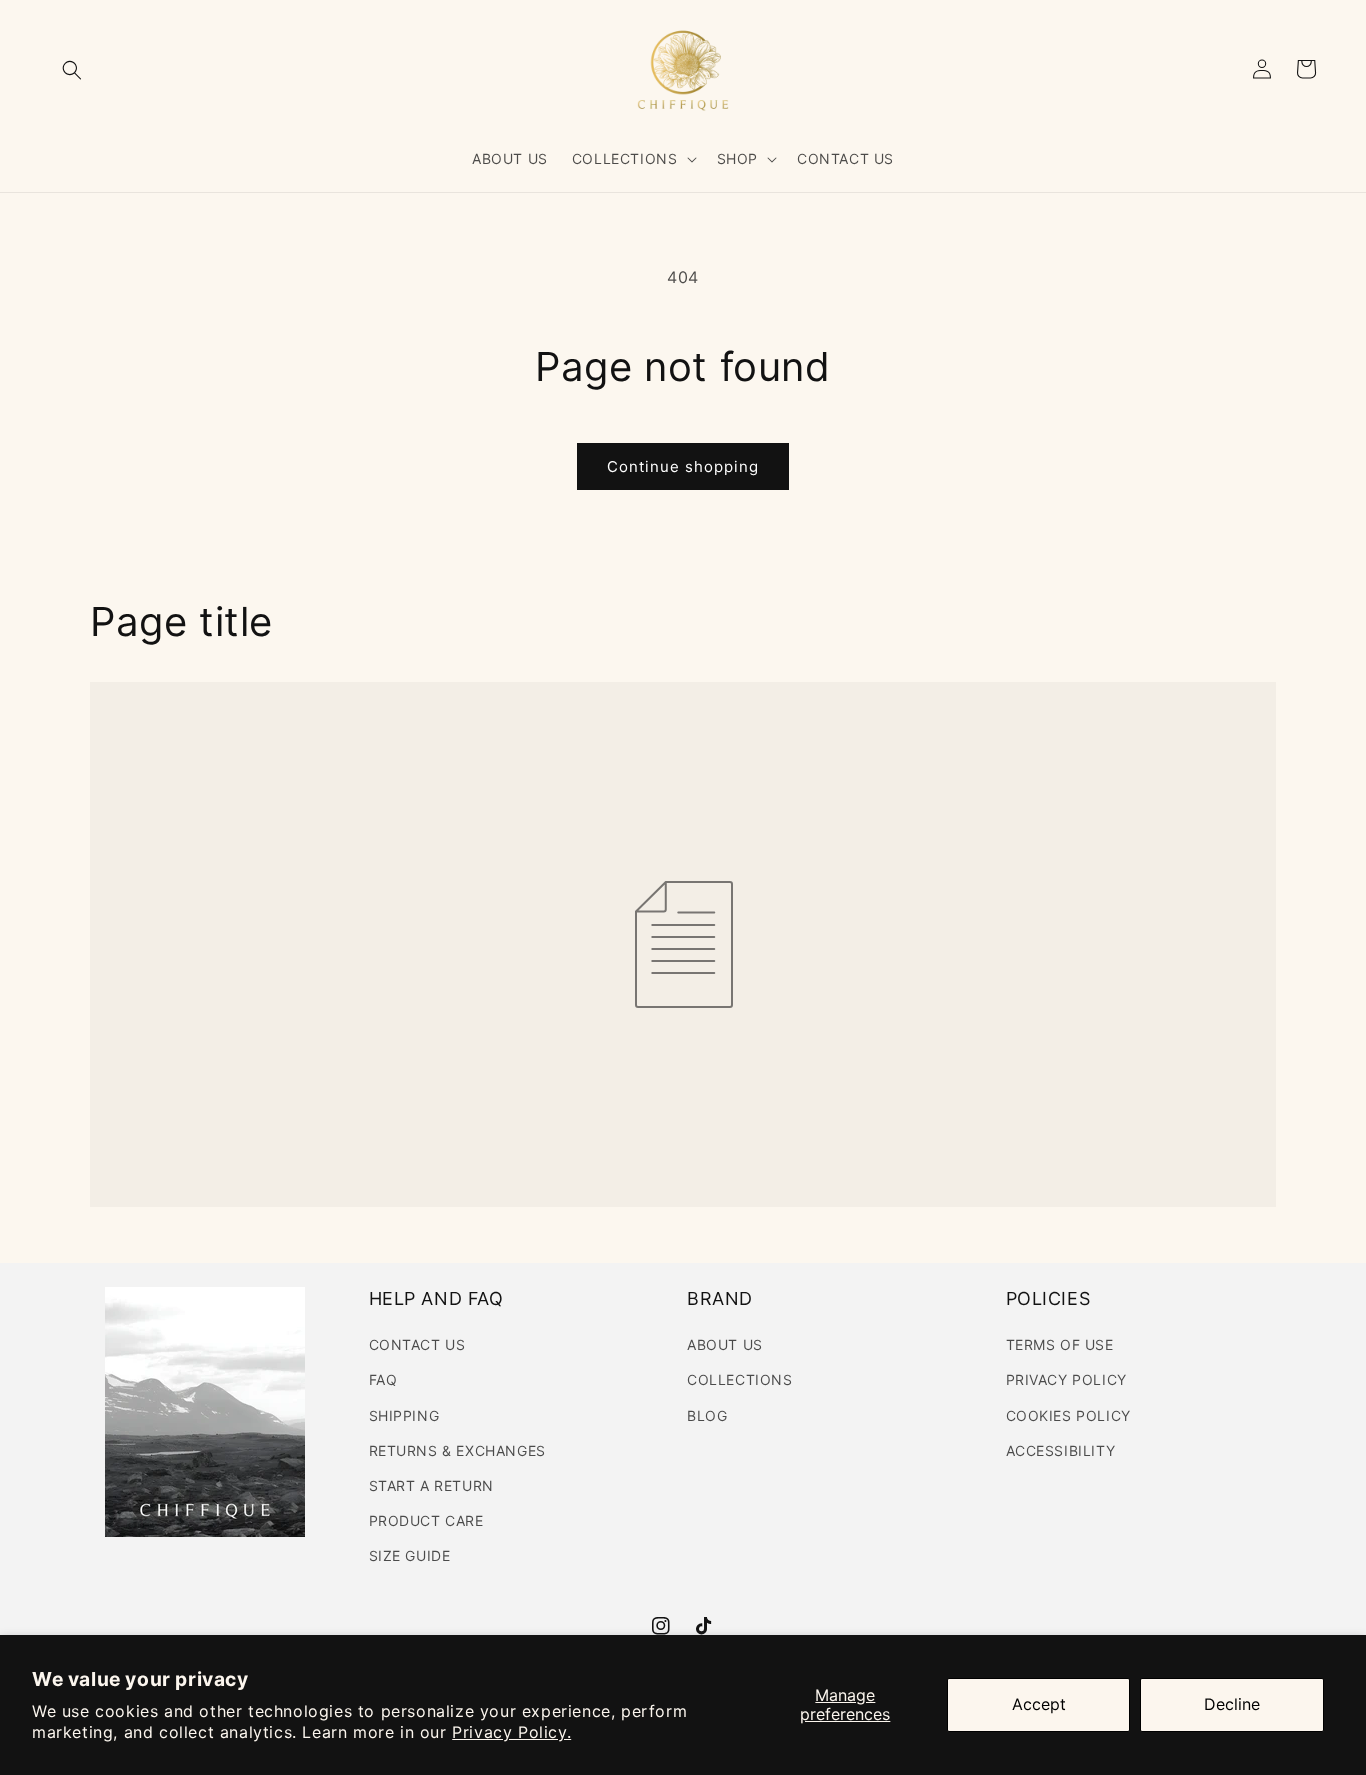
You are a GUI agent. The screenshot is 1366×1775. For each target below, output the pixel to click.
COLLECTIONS (740, 1379)
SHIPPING (404, 1415)
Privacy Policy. (511, 1732)
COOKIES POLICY (1068, 1415)
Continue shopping (683, 466)
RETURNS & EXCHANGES (457, 1450)
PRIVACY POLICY (1066, 1379)
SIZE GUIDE (410, 1555)
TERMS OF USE (1060, 1344)
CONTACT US (417, 1344)
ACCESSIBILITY (1061, 1450)
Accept (1039, 1704)
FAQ (383, 1379)
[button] (72, 70)
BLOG (707, 1415)
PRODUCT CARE (426, 1520)
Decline (1232, 1704)
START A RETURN (431, 1485)
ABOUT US (725, 1344)
